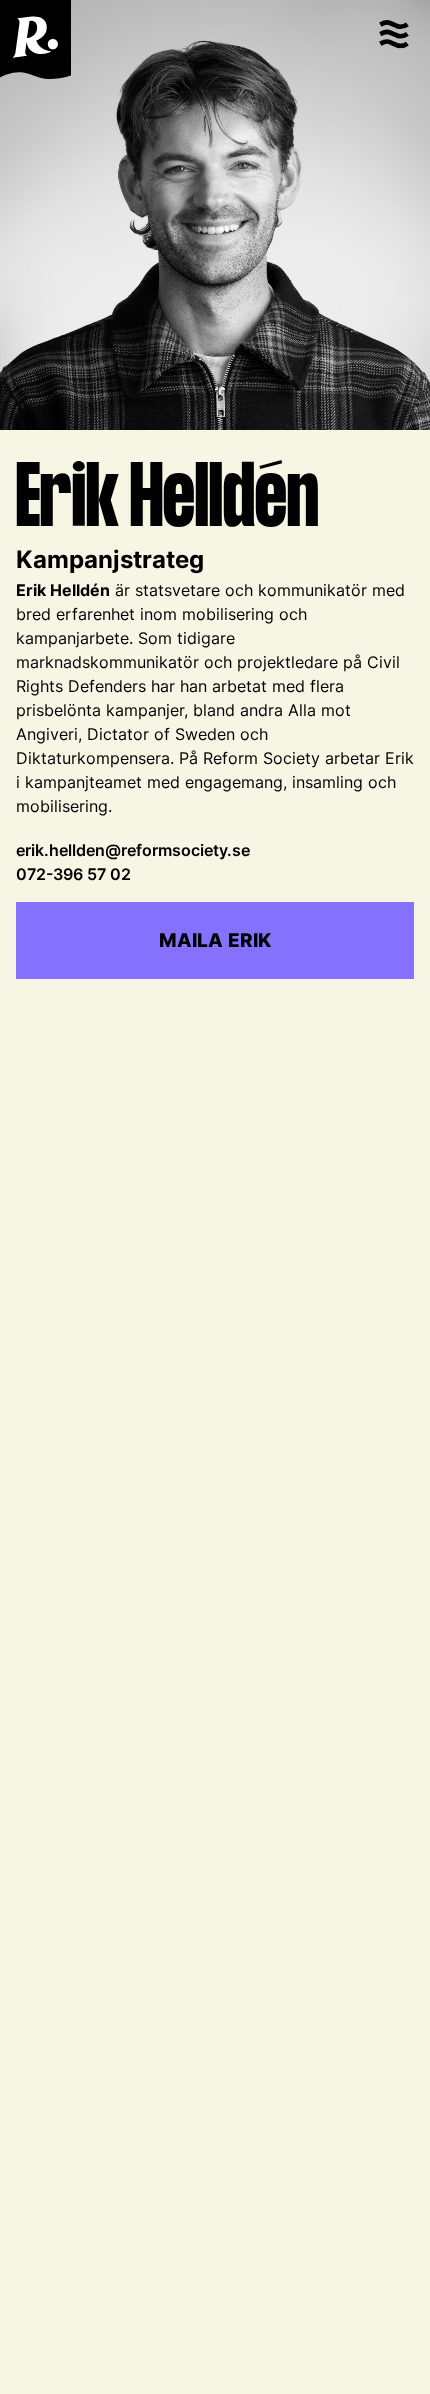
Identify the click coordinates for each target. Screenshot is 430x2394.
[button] (393, 39)
